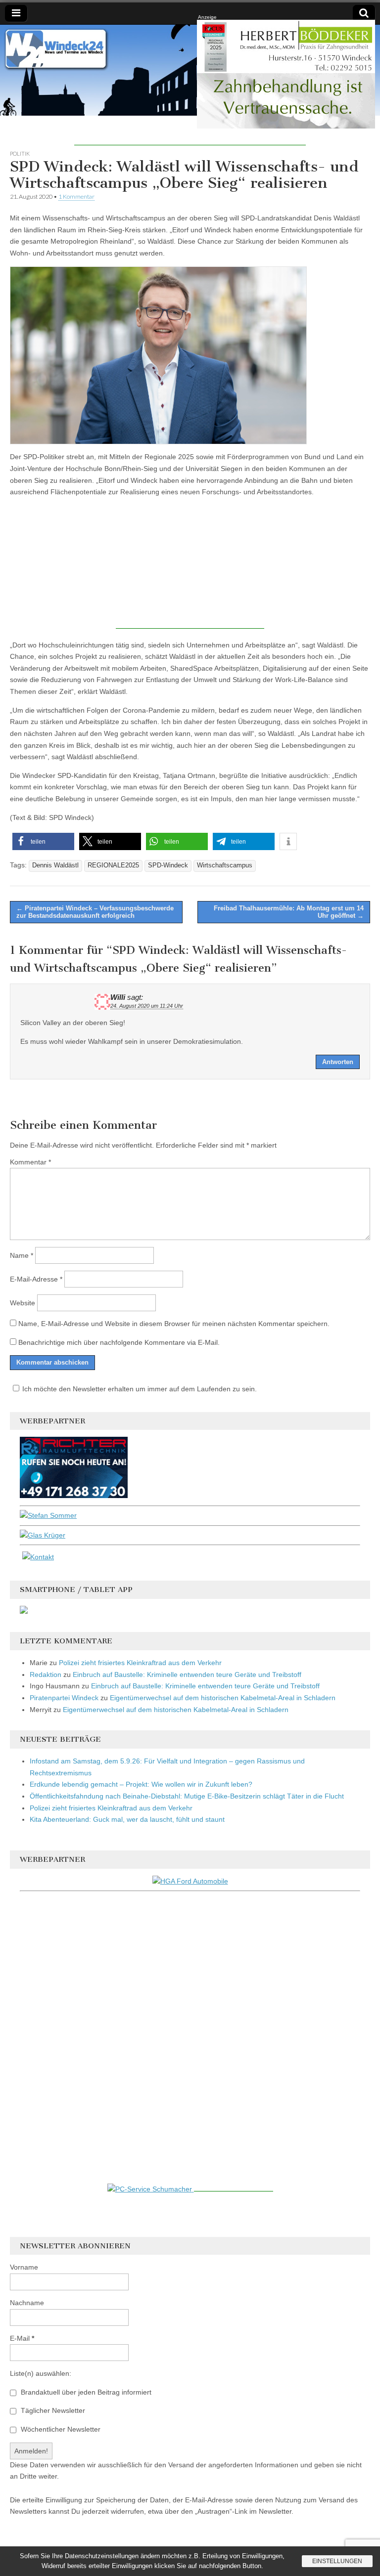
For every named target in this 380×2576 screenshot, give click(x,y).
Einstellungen (337, 2561)
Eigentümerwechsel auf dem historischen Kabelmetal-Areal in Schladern (223, 1698)
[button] (43, 841)
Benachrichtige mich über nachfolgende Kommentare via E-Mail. (119, 1342)
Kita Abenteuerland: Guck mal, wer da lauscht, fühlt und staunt (127, 1819)
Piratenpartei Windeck (64, 1698)
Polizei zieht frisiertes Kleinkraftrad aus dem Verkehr (140, 1663)
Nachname (27, 2303)
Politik (20, 153)
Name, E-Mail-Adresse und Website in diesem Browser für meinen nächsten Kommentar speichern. (174, 1324)
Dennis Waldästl (55, 865)
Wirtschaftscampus (225, 865)
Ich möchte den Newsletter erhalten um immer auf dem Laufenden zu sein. (140, 1389)
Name (22, 1255)
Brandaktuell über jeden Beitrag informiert (85, 2392)
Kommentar (30, 1162)
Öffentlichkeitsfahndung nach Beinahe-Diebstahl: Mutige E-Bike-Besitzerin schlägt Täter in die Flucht (187, 1796)
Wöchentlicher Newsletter (60, 2429)
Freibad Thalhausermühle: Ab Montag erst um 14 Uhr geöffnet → (289, 912)
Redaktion (46, 1674)
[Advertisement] (190, 130)
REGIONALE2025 (113, 865)
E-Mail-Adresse (36, 1279)
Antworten (338, 1062)
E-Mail (22, 2338)
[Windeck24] (190, 70)
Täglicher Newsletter (52, 2410)
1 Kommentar (76, 196)
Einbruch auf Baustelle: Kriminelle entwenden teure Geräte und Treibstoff (187, 1674)
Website (23, 1303)
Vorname (24, 2267)
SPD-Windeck (168, 865)
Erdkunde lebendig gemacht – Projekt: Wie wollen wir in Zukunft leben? (141, 1784)
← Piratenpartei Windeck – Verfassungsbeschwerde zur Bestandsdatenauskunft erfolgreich (95, 912)
